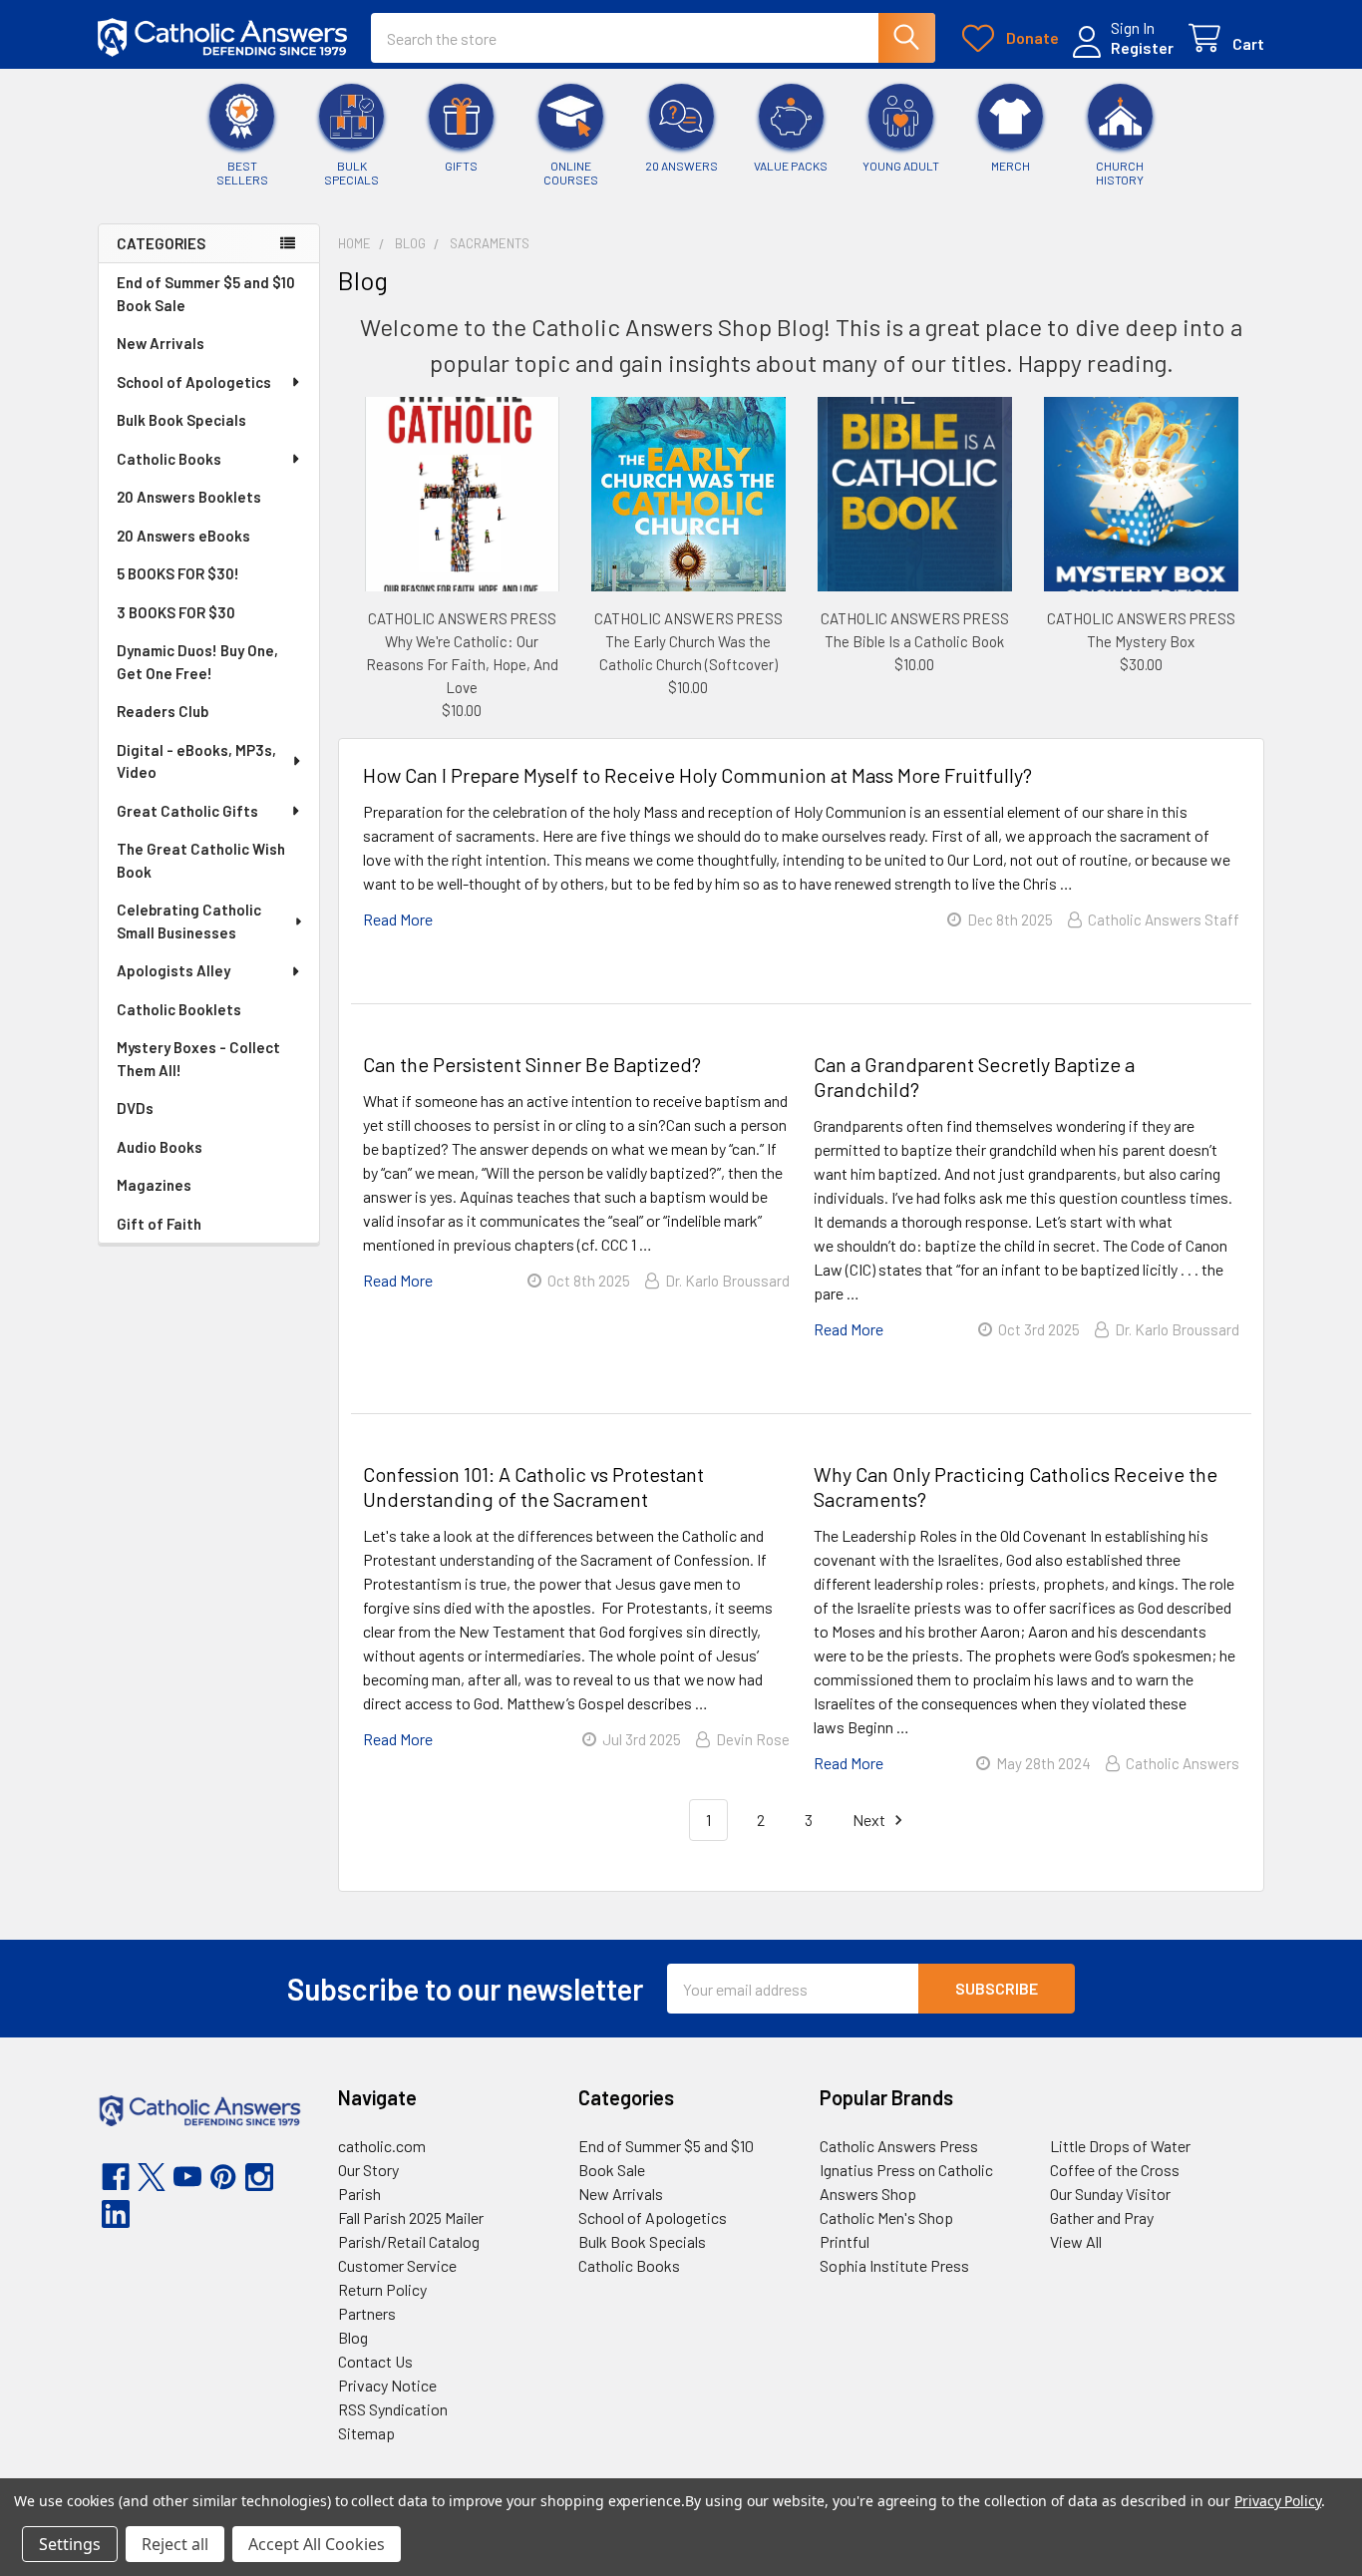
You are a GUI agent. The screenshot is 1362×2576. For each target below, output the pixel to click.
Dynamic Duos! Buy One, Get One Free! (197, 662)
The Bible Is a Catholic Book (914, 641)
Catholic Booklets (179, 1009)
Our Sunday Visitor (1110, 2194)
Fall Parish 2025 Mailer (411, 2217)
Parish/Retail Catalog (409, 2241)
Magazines (154, 1185)
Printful (845, 2241)
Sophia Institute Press (894, 2265)
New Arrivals (161, 343)
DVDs (135, 1108)
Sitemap (366, 2433)
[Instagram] (259, 2177)
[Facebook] (116, 2177)
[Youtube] (187, 2177)
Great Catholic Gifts (187, 811)
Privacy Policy (1278, 2501)
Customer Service (397, 2265)
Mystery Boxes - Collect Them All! (198, 1059)
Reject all (175, 2544)
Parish (359, 2194)
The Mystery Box (1141, 641)
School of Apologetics (194, 382)
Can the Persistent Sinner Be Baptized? (532, 1064)
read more (398, 919)
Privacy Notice (387, 2385)
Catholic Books (169, 459)
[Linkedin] (116, 2214)
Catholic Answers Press (899, 2146)
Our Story (368, 2170)
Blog (353, 2337)
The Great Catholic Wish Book (201, 860)
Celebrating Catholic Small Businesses (189, 921)
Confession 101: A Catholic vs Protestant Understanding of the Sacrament (533, 1486)
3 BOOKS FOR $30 (176, 612)
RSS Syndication (393, 2409)
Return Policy (382, 2289)
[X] (152, 2177)
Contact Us (375, 2361)
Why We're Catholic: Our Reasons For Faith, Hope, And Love (462, 664)
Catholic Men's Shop (886, 2217)
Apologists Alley (173, 970)
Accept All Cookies (317, 2544)
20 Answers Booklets (189, 497)
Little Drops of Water (1120, 2146)
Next (870, 1820)
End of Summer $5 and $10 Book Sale (206, 294)
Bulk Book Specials (181, 420)
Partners (367, 2313)
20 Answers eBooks (183, 536)
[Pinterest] (223, 2177)
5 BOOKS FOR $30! (178, 573)
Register (1142, 47)
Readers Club (163, 711)
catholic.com (382, 2146)
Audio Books (160, 1147)
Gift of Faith (159, 1224)
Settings (70, 2544)
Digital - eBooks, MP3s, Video (196, 761)
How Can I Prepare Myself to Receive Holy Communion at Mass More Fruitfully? (697, 775)
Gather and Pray (1102, 2217)
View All (1076, 2241)
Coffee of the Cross (1115, 2170)
